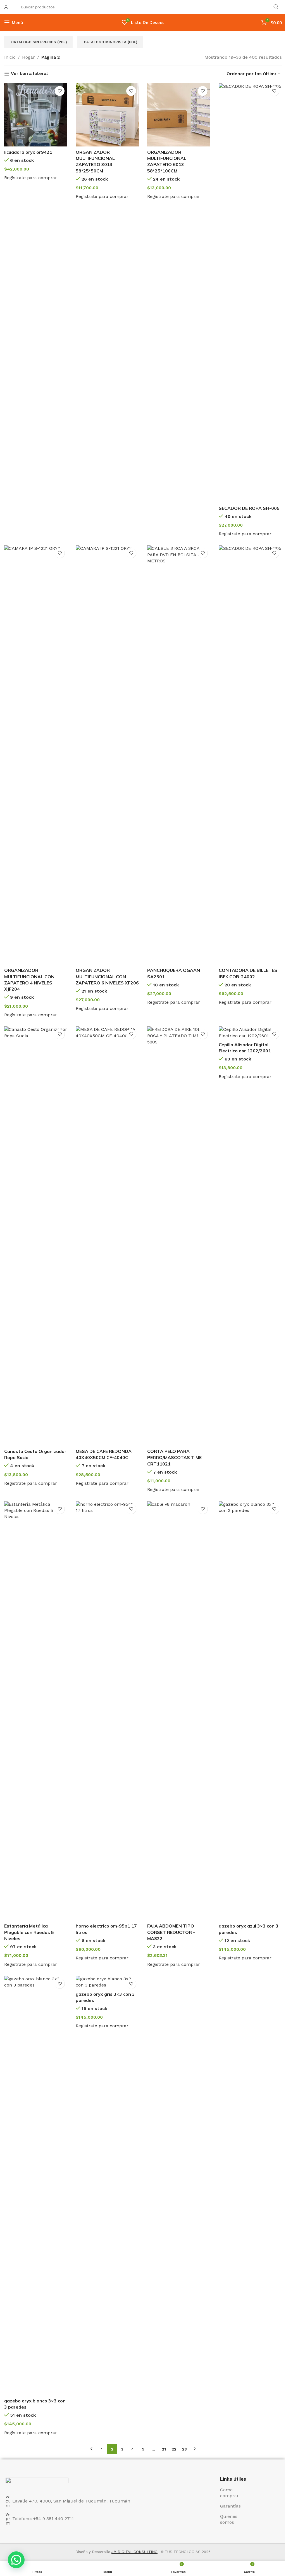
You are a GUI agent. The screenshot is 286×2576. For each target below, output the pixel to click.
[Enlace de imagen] (37, 2483)
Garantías (230, 2506)
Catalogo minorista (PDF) (111, 42)
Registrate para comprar (31, 178)
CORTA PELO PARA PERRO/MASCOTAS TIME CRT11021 (174, 1458)
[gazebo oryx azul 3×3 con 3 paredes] (250, 1711)
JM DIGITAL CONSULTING (134, 2552)
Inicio (10, 57)
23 (184, 2449)
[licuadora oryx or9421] (36, 115)
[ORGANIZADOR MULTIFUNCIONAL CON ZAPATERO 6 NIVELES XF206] (107, 755)
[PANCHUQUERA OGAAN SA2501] (179, 755)
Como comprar (229, 2493)
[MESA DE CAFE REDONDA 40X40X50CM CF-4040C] (107, 1236)
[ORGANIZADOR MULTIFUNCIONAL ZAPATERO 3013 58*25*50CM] (107, 115)
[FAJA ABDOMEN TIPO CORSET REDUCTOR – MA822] (179, 1711)
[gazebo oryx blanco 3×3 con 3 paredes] (36, 2186)
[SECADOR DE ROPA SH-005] (250, 293)
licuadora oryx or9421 (28, 152)
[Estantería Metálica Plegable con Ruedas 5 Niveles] (36, 1711)
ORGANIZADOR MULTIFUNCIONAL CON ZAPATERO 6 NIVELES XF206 (107, 976)
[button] (16, 2560)
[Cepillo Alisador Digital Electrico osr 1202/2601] (250, 1033)
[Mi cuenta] (6, 7)
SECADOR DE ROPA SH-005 (249, 508)
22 (174, 2449)
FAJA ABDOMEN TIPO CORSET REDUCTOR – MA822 (171, 1932)
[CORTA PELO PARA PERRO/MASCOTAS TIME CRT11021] (179, 1236)
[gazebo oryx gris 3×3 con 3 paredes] (107, 1982)
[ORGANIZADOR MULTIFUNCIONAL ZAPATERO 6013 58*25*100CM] (179, 115)
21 (164, 2449)
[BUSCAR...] (276, 7)
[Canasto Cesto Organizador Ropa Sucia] (36, 1236)
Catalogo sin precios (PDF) (39, 42)
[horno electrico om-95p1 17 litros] (107, 1711)
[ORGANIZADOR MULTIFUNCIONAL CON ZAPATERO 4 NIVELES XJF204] (36, 755)
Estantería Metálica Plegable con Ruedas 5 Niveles (29, 1932)
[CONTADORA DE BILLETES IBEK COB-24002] (250, 755)
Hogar (28, 57)
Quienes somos (229, 2519)
